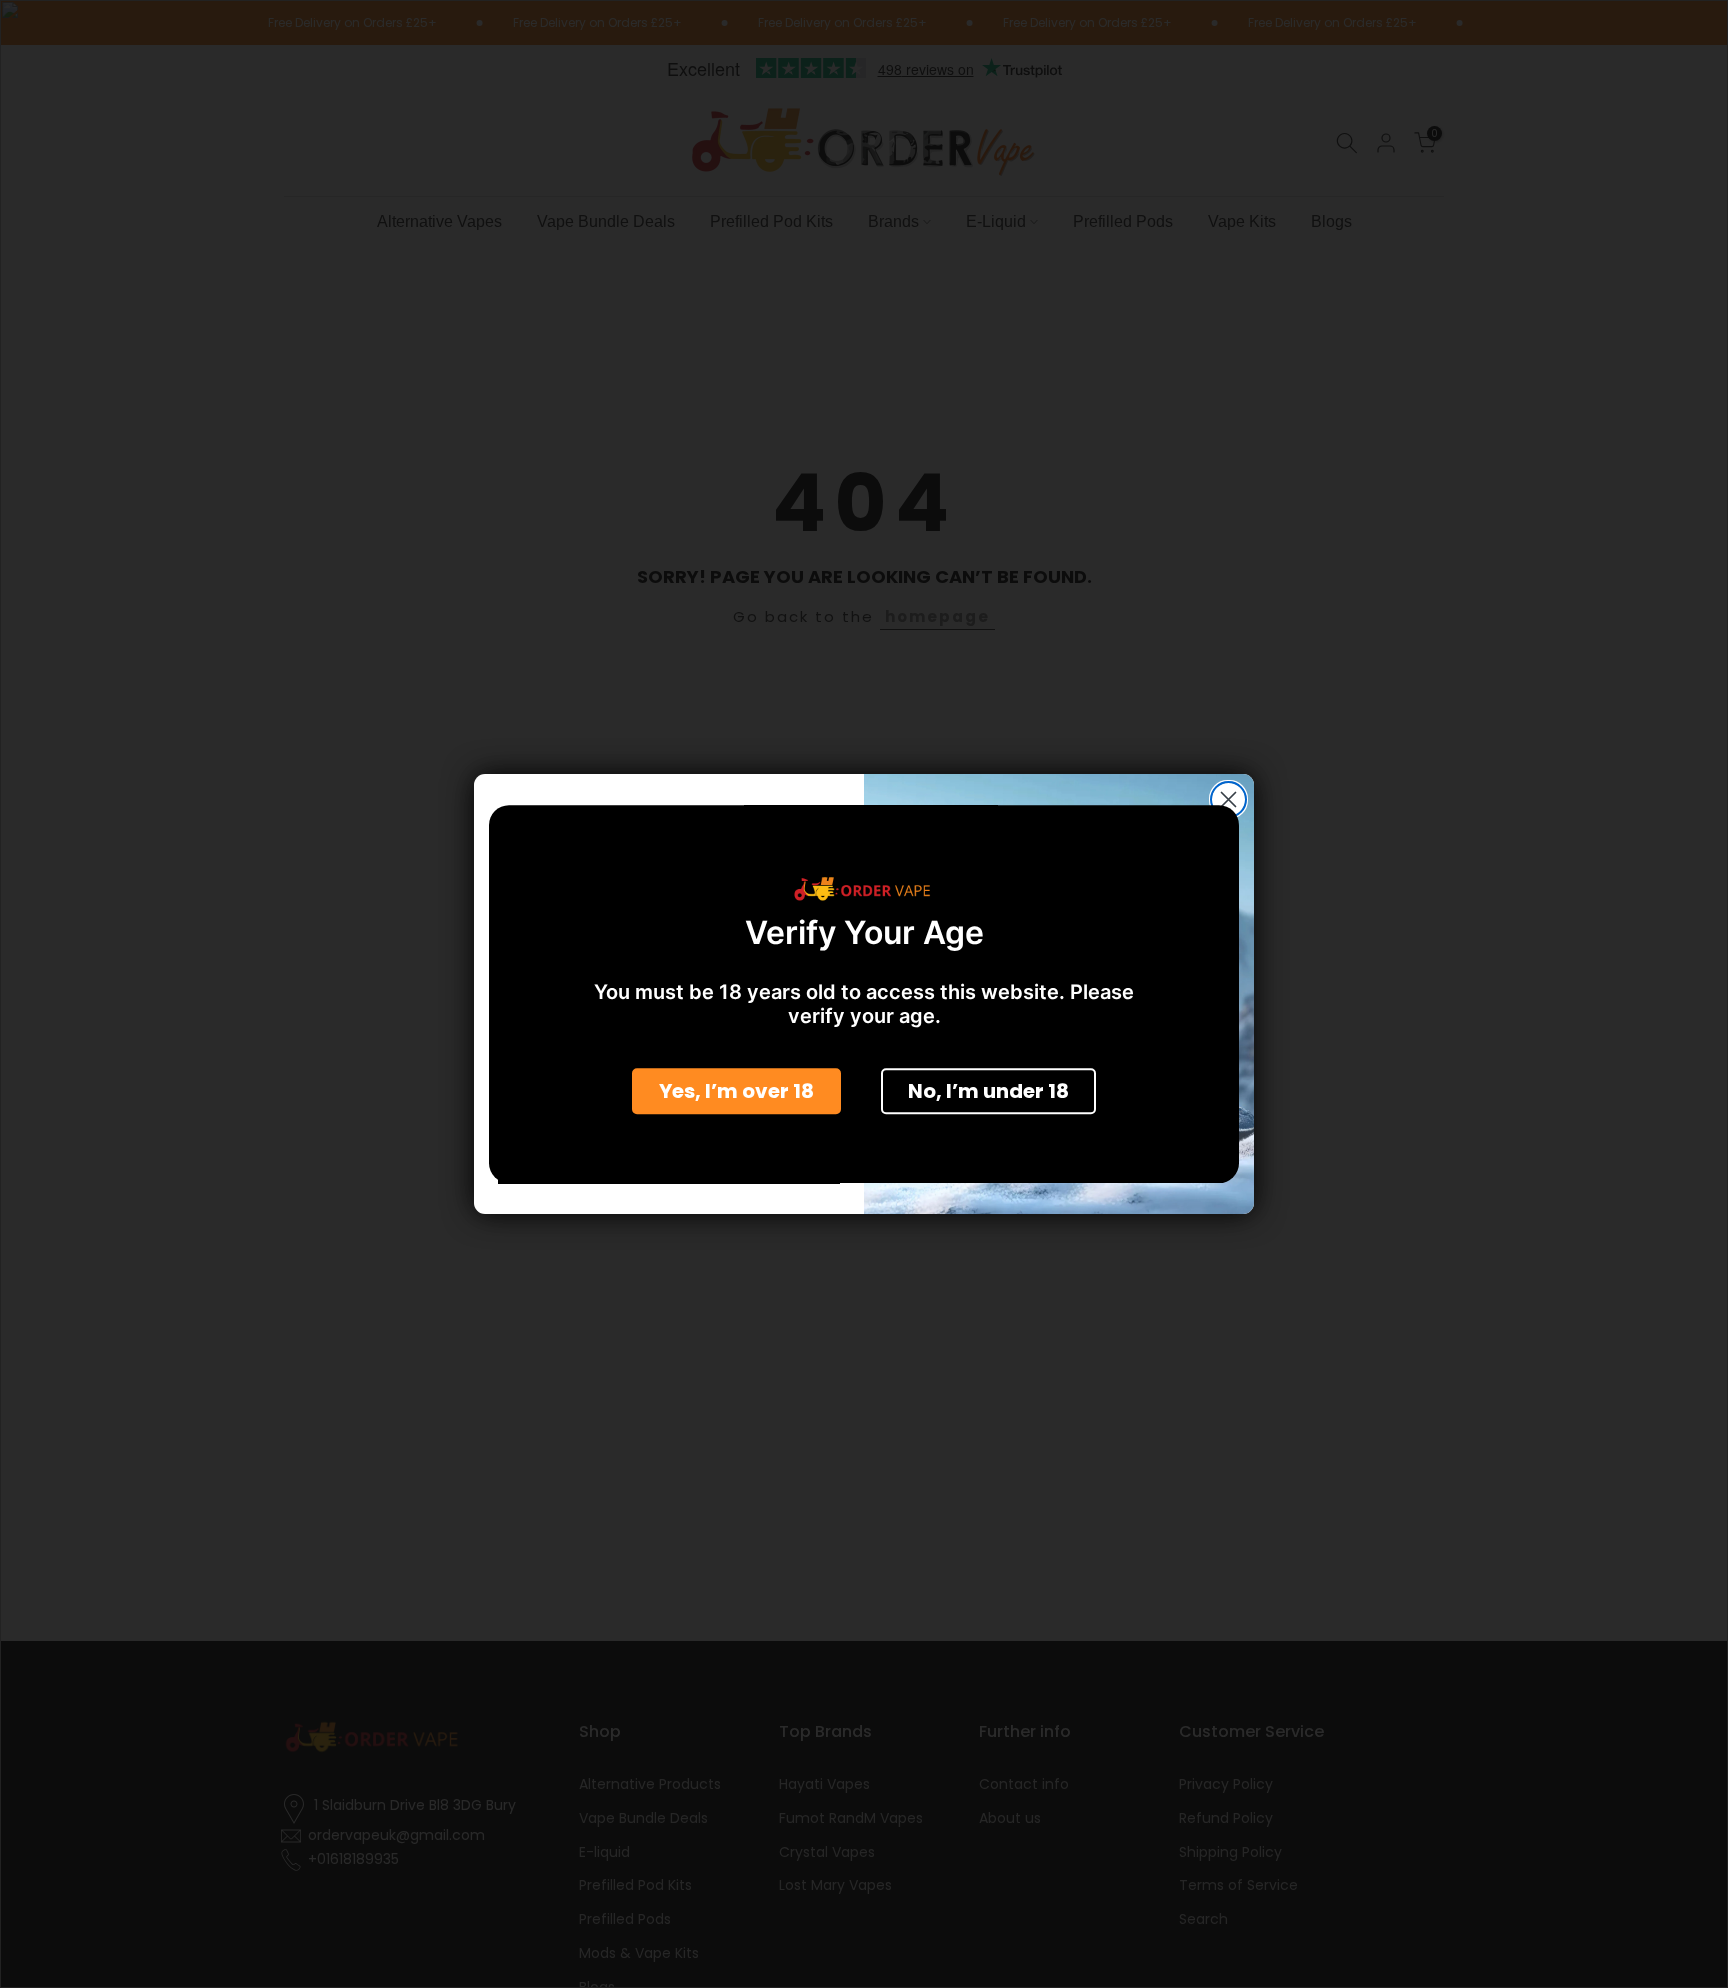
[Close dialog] (1228, 799)
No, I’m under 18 (988, 1092)
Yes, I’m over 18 (736, 1092)
